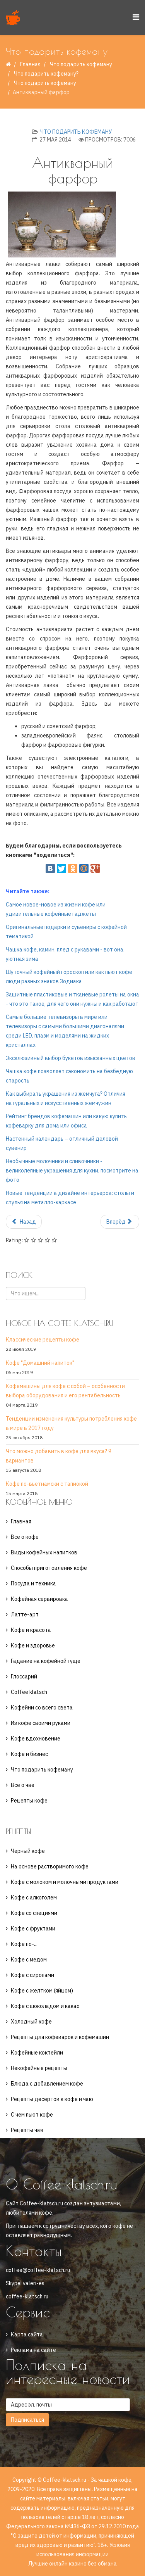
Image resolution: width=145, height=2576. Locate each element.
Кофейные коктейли (37, 2053)
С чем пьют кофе (32, 2115)
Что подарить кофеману (81, 64)
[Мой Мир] (84, 868)
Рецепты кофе (29, 1801)
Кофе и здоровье (33, 1645)
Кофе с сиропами (32, 1975)
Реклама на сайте (33, 2350)
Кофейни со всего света (42, 1708)
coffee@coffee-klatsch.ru (38, 2270)
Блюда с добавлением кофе (47, 2084)
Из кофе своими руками (41, 1723)
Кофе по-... (24, 1944)
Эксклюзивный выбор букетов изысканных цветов (71, 1058)
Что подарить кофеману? (46, 74)
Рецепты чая (27, 2130)
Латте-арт (25, 1614)
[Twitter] (61, 868)
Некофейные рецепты (39, 2068)
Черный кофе (28, 1851)
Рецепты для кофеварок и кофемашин (60, 2037)
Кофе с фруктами (33, 1929)
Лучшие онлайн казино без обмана (72, 2564)
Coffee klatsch (29, 1692)
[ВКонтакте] (50, 868)
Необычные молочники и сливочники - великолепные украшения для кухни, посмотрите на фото (72, 1171)
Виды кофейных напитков (44, 1552)
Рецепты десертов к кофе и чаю (52, 2099)
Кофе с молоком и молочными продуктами (65, 1882)
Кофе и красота (31, 1630)
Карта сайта (27, 2334)
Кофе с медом (29, 1960)
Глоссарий (24, 1676)
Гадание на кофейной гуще (46, 1661)
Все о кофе (25, 1537)
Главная (30, 64)
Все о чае (23, 1785)
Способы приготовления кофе (49, 1568)
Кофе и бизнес (29, 1754)
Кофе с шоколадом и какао (45, 2006)
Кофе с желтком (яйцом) (42, 1991)
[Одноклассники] (73, 868)
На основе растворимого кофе (50, 1866)
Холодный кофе (31, 2022)
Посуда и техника (33, 1583)
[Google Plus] (95, 868)
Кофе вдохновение (36, 1739)
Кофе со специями (34, 1913)
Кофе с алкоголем (34, 1897)
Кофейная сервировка (39, 1599)
